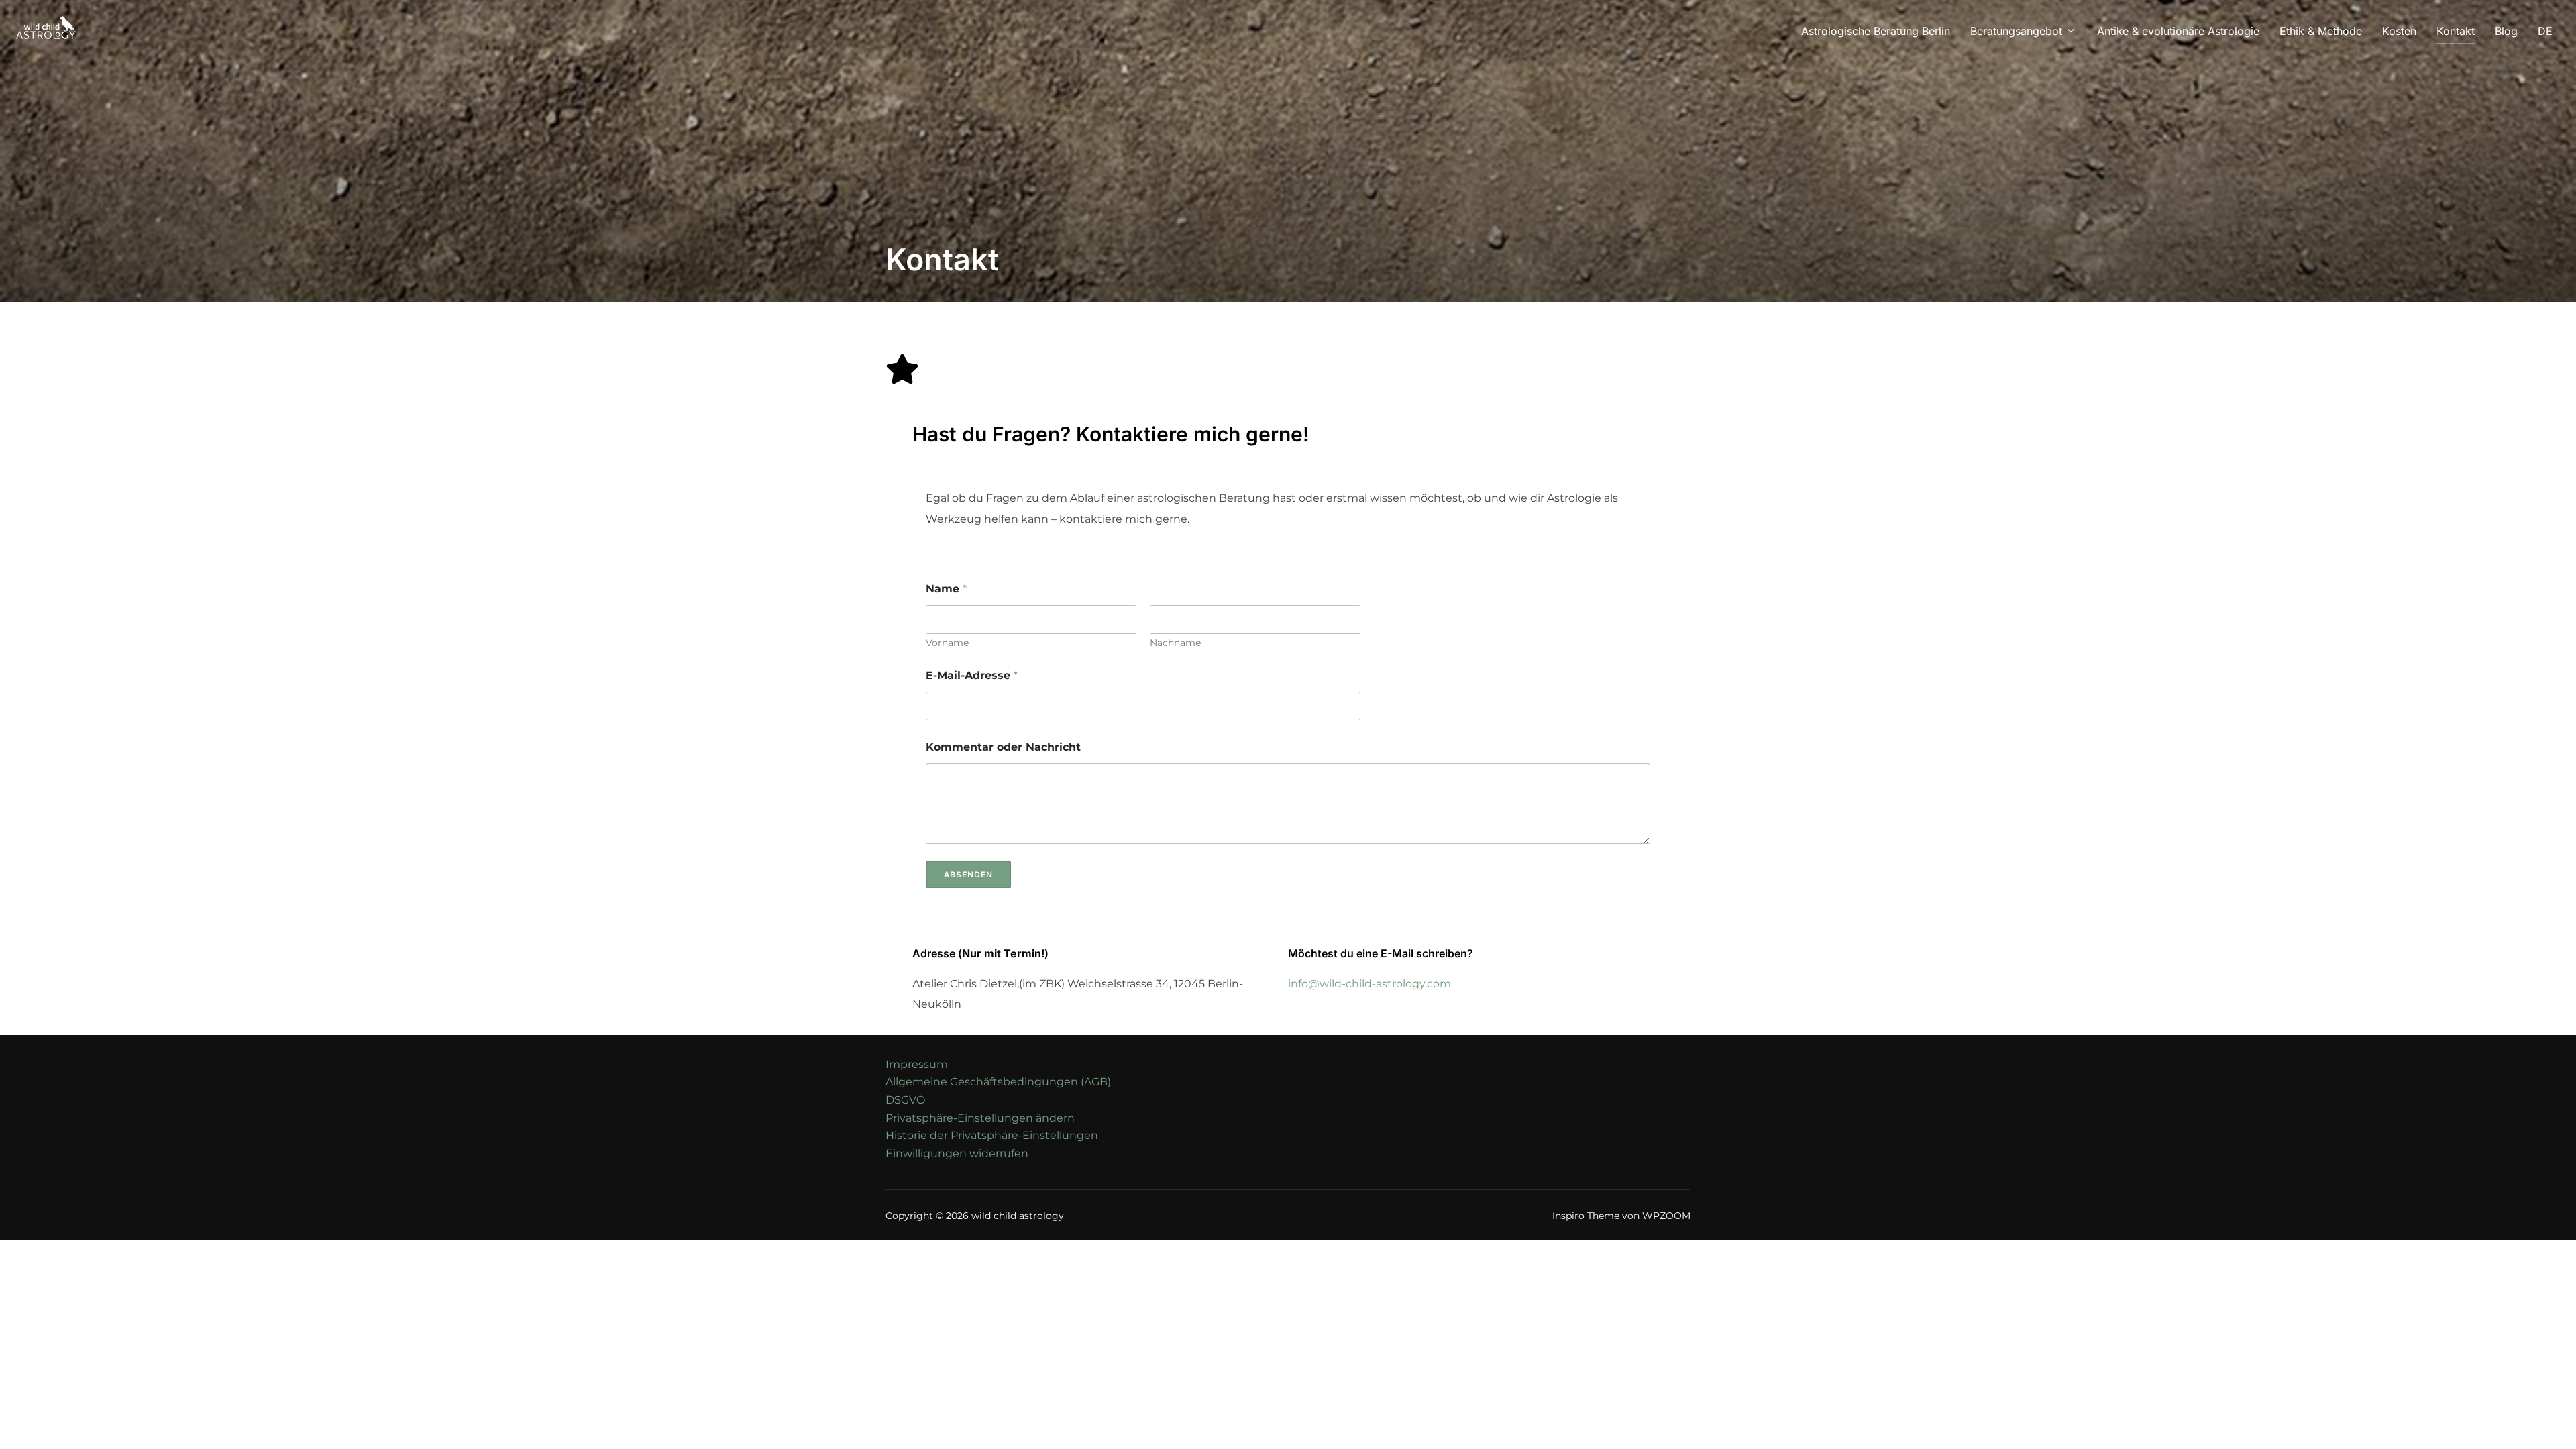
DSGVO (905, 1100)
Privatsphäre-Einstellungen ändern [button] (980, 1118)
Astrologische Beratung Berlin (1876, 31)
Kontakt (2456, 31)
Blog (2506, 31)
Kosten (2399, 31)
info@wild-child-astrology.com (1370, 984)
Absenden (968, 875)
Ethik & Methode (2321, 31)
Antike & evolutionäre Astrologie (2178, 31)
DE (2545, 31)
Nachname (1175, 643)
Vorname (947, 643)
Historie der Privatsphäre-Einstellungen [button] (992, 1135)
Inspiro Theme (1586, 1216)
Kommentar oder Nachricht (1003, 747)
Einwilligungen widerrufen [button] (957, 1153)
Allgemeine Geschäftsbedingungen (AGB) (998, 1082)
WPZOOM (1666, 1216)
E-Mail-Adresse (972, 675)
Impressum (917, 1064)
